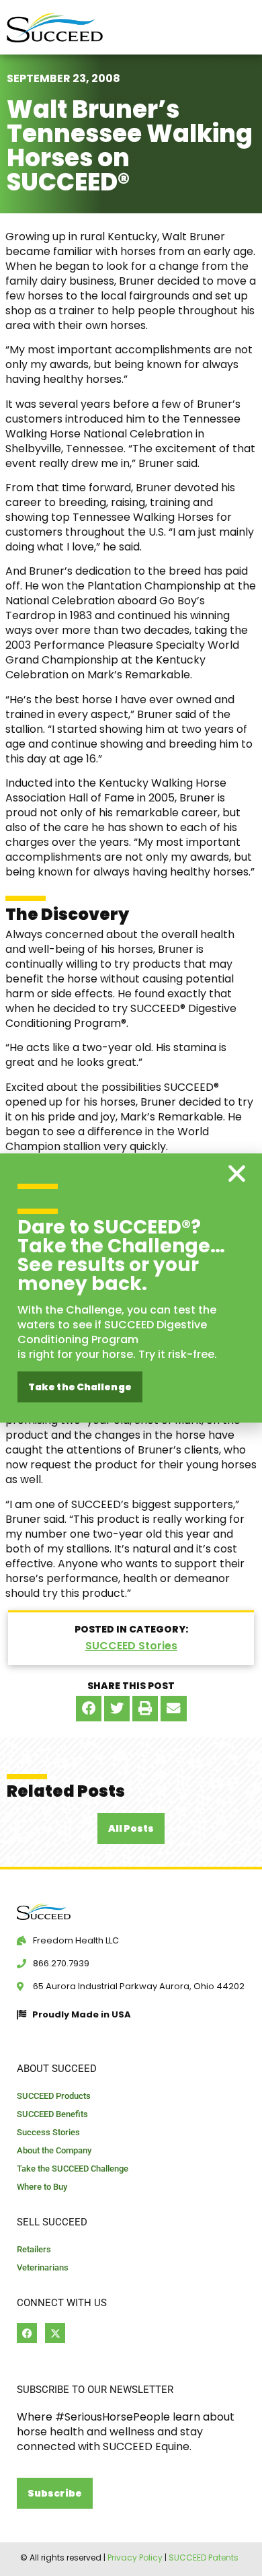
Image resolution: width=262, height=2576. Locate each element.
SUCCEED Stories (131, 1646)
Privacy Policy (135, 2557)
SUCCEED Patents (204, 2557)
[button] (89, 1709)
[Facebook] (27, 2333)
